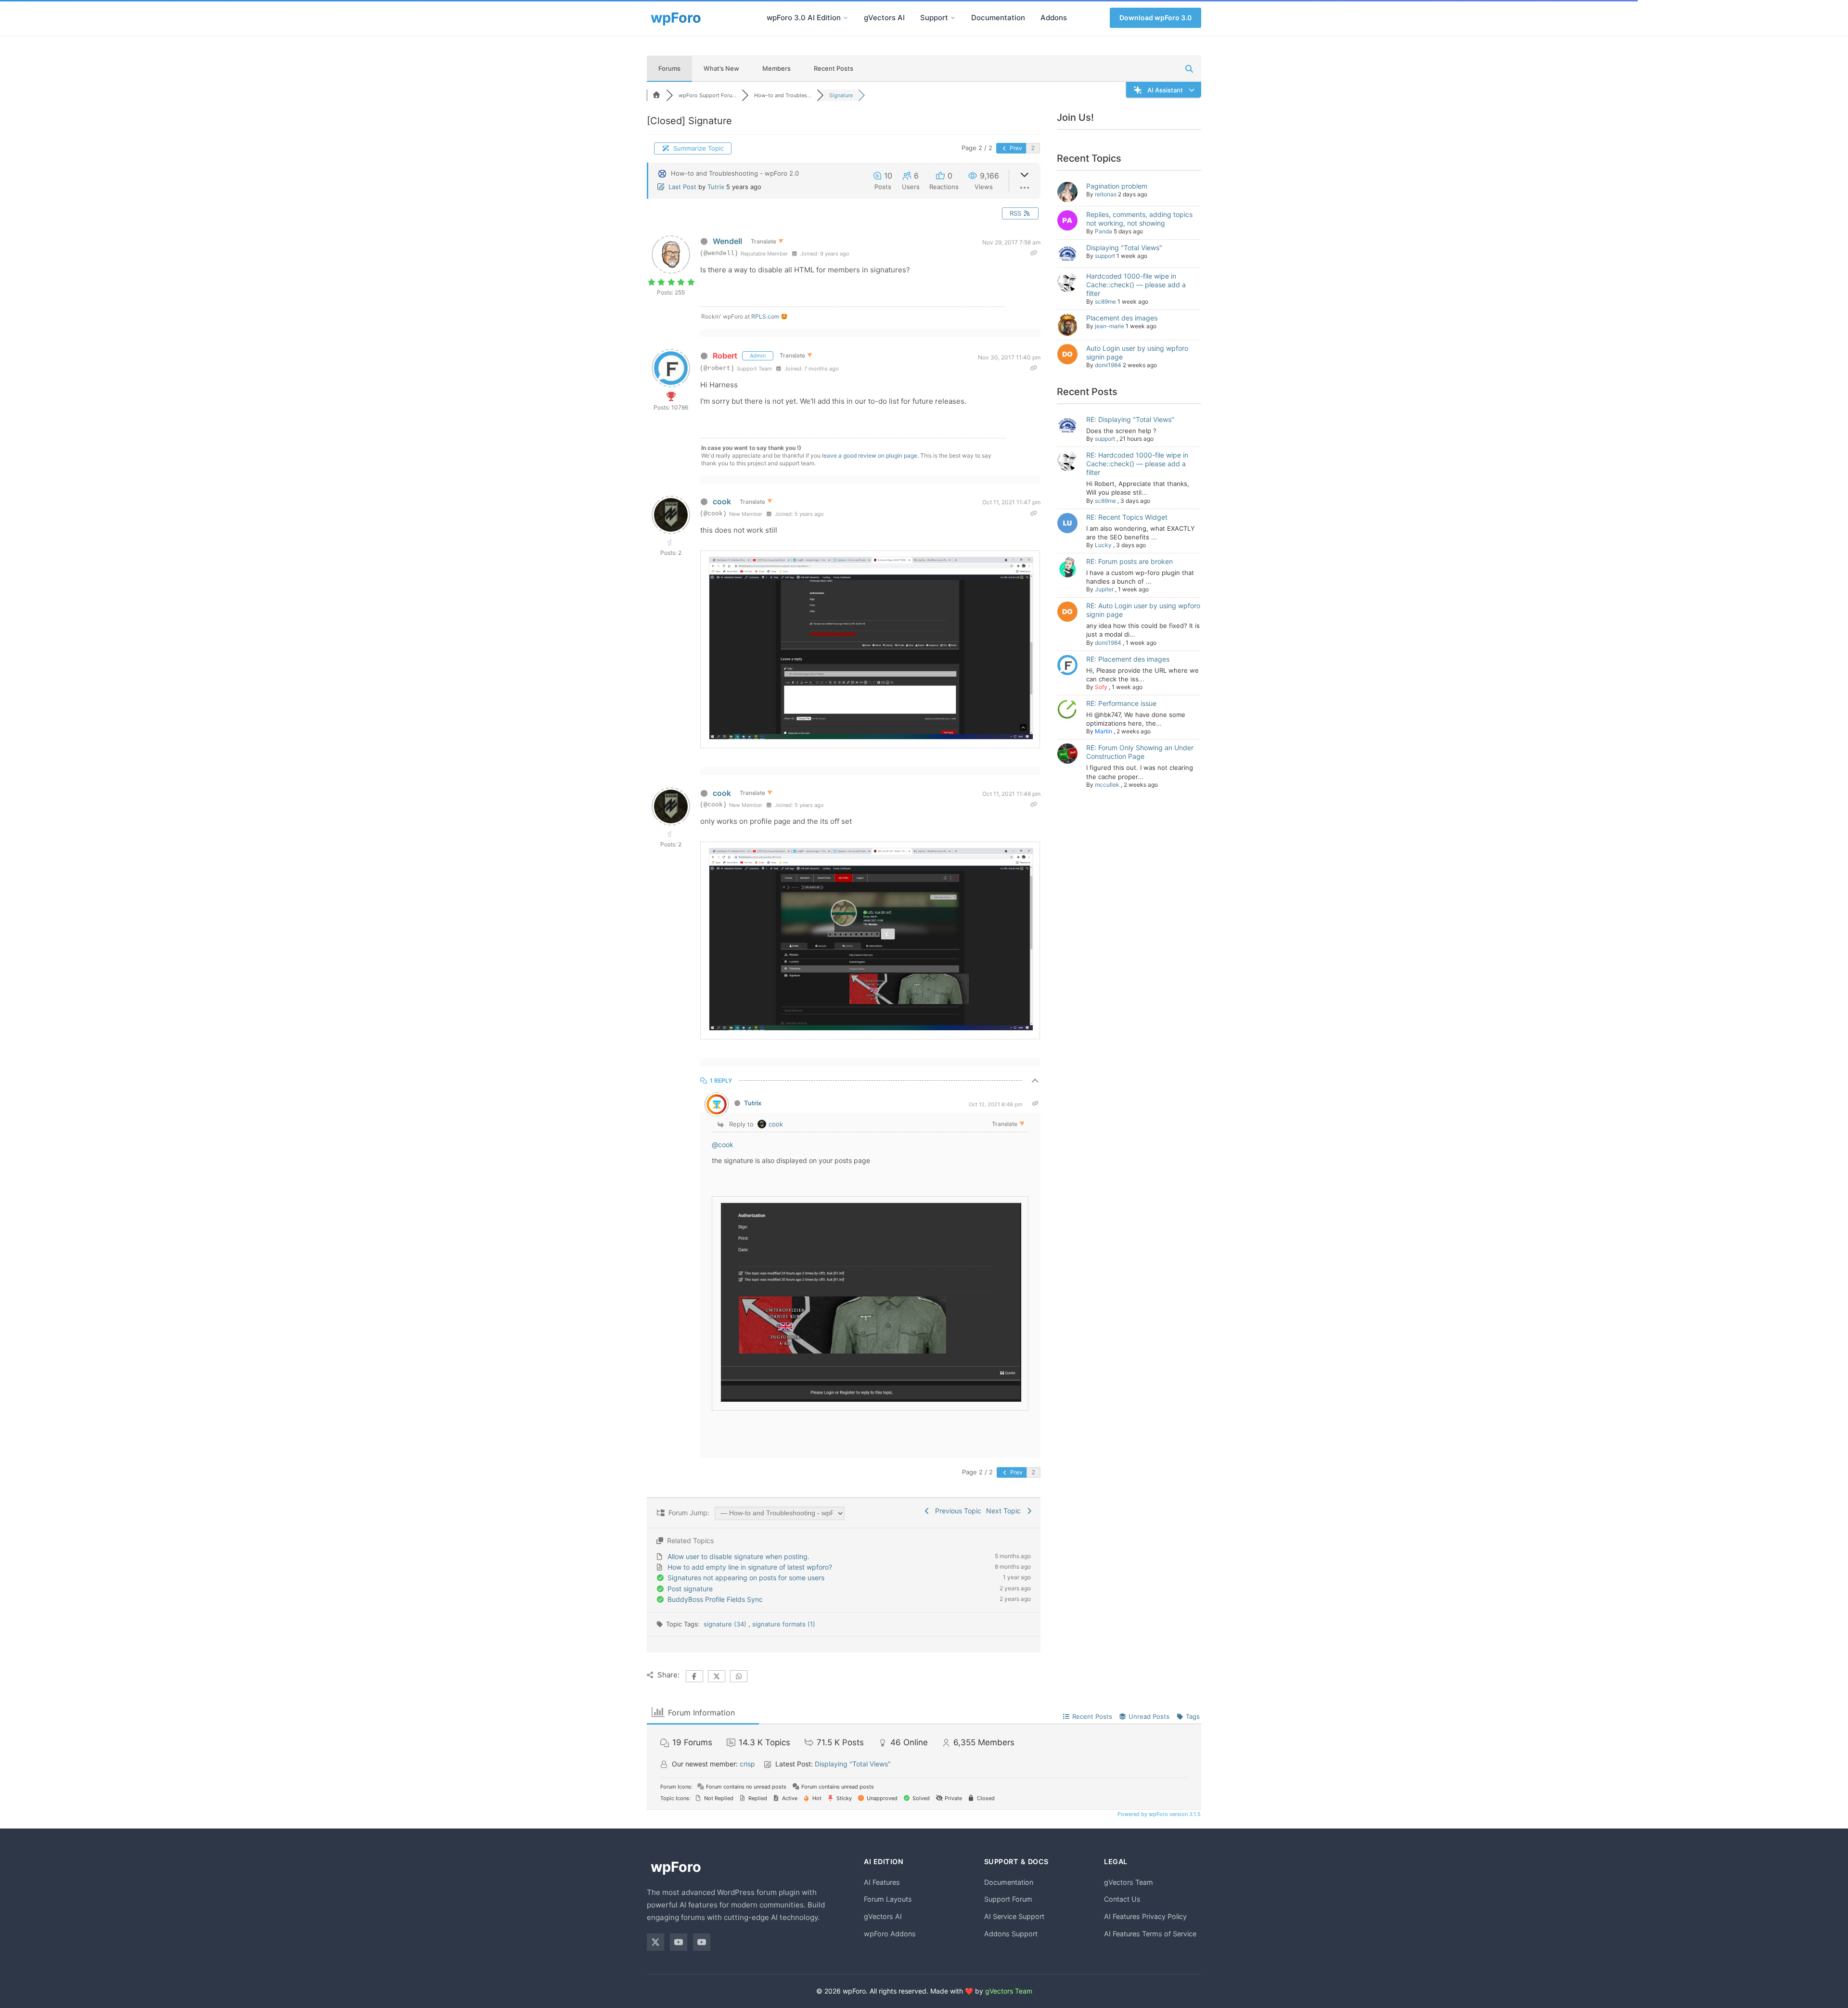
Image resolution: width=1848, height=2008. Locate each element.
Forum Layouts (888, 1899)
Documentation (998, 18)
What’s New (721, 68)
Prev (1015, 148)
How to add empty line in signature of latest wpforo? (750, 1567)
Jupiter (1104, 589)
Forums (669, 68)
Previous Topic (956, 1511)
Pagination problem (1117, 186)
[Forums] (656, 95)
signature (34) (726, 1624)
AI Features (882, 1882)
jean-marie (1110, 326)
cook (722, 501)
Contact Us (1122, 1899)
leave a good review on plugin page (870, 455)
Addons (1054, 18)
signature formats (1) (784, 1624)
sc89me (1105, 301)
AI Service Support (1014, 1916)
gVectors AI (884, 18)
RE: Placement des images (1128, 659)
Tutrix (716, 187)
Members (776, 68)
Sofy (1101, 687)
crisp (747, 1764)
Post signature (690, 1589)
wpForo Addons (890, 1934)
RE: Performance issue (1121, 703)
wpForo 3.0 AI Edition (804, 18)
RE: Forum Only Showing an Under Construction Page (1140, 752)
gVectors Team (1129, 1882)
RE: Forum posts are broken (1129, 561)
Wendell (727, 241)
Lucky (1103, 545)
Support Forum (1008, 1899)
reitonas (1106, 194)
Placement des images (1122, 318)
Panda (1104, 231)
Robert (725, 356)
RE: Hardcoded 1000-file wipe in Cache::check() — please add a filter (1137, 464)
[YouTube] (679, 1942)
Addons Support (1011, 1934)
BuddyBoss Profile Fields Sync (715, 1599)
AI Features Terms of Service (1150, 1934)
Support (934, 18)
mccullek (1107, 785)
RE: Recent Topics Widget (1127, 517)
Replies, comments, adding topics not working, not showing (1139, 219)
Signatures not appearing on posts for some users (746, 1578)
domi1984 (1108, 365)
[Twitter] (655, 1942)
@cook (723, 1145)
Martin (1104, 731)
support (1105, 256)
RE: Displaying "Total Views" (1130, 419)
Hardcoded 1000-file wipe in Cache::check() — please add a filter (1136, 285)
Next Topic (1005, 1511)
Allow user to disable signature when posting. (738, 1556)
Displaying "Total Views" (1124, 248)
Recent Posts (834, 68)
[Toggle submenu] (846, 18)
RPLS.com (765, 316)
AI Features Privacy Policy (1145, 1916)
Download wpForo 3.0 (1155, 18)
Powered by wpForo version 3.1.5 (1158, 1814)
